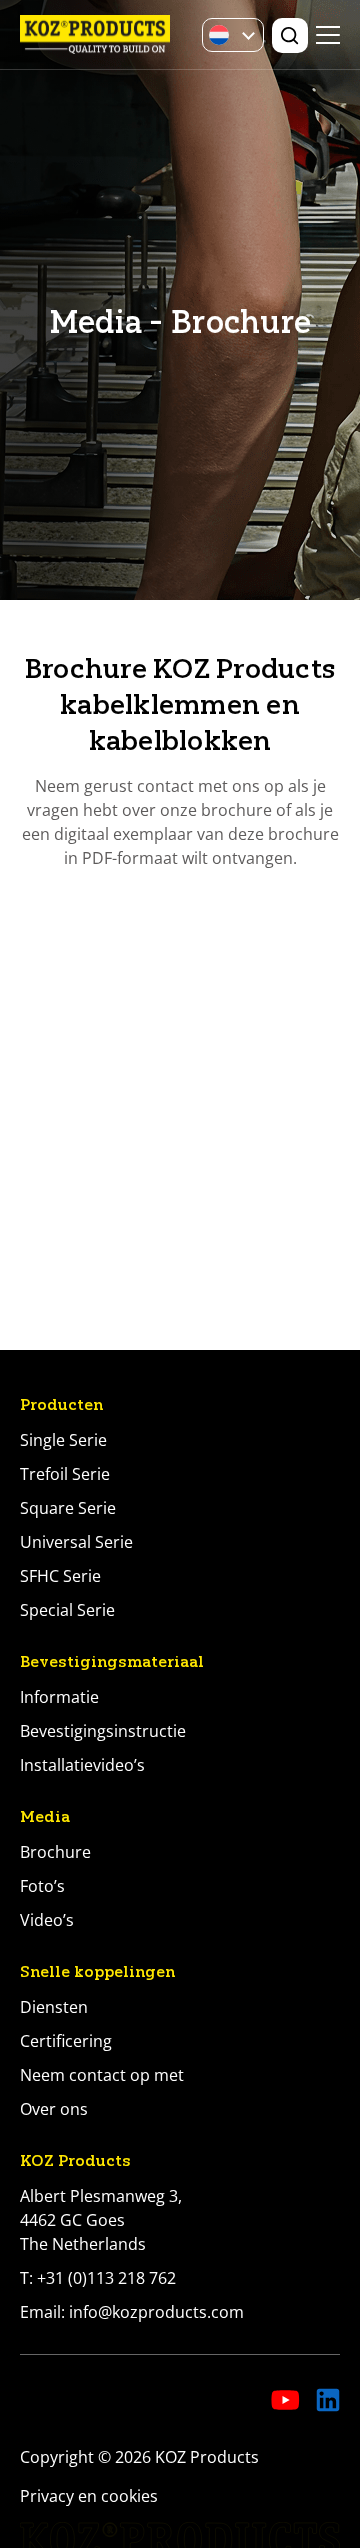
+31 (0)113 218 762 (106, 2278)
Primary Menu (328, 35)
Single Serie (63, 1440)
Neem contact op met (102, 2075)
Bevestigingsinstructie (103, 1731)
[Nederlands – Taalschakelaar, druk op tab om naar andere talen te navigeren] (233, 35)
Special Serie (67, 1610)
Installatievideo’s (82, 1765)
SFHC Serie (60, 1576)
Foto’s (42, 1886)
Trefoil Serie (65, 1474)
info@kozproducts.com (156, 2312)
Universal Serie (76, 1542)
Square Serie (68, 1508)
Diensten (54, 2007)
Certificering (66, 2041)
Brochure (55, 1852)
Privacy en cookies (89, 2496)
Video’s (47, 1920)
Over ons (54, 2109)
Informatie (59, 1697)
